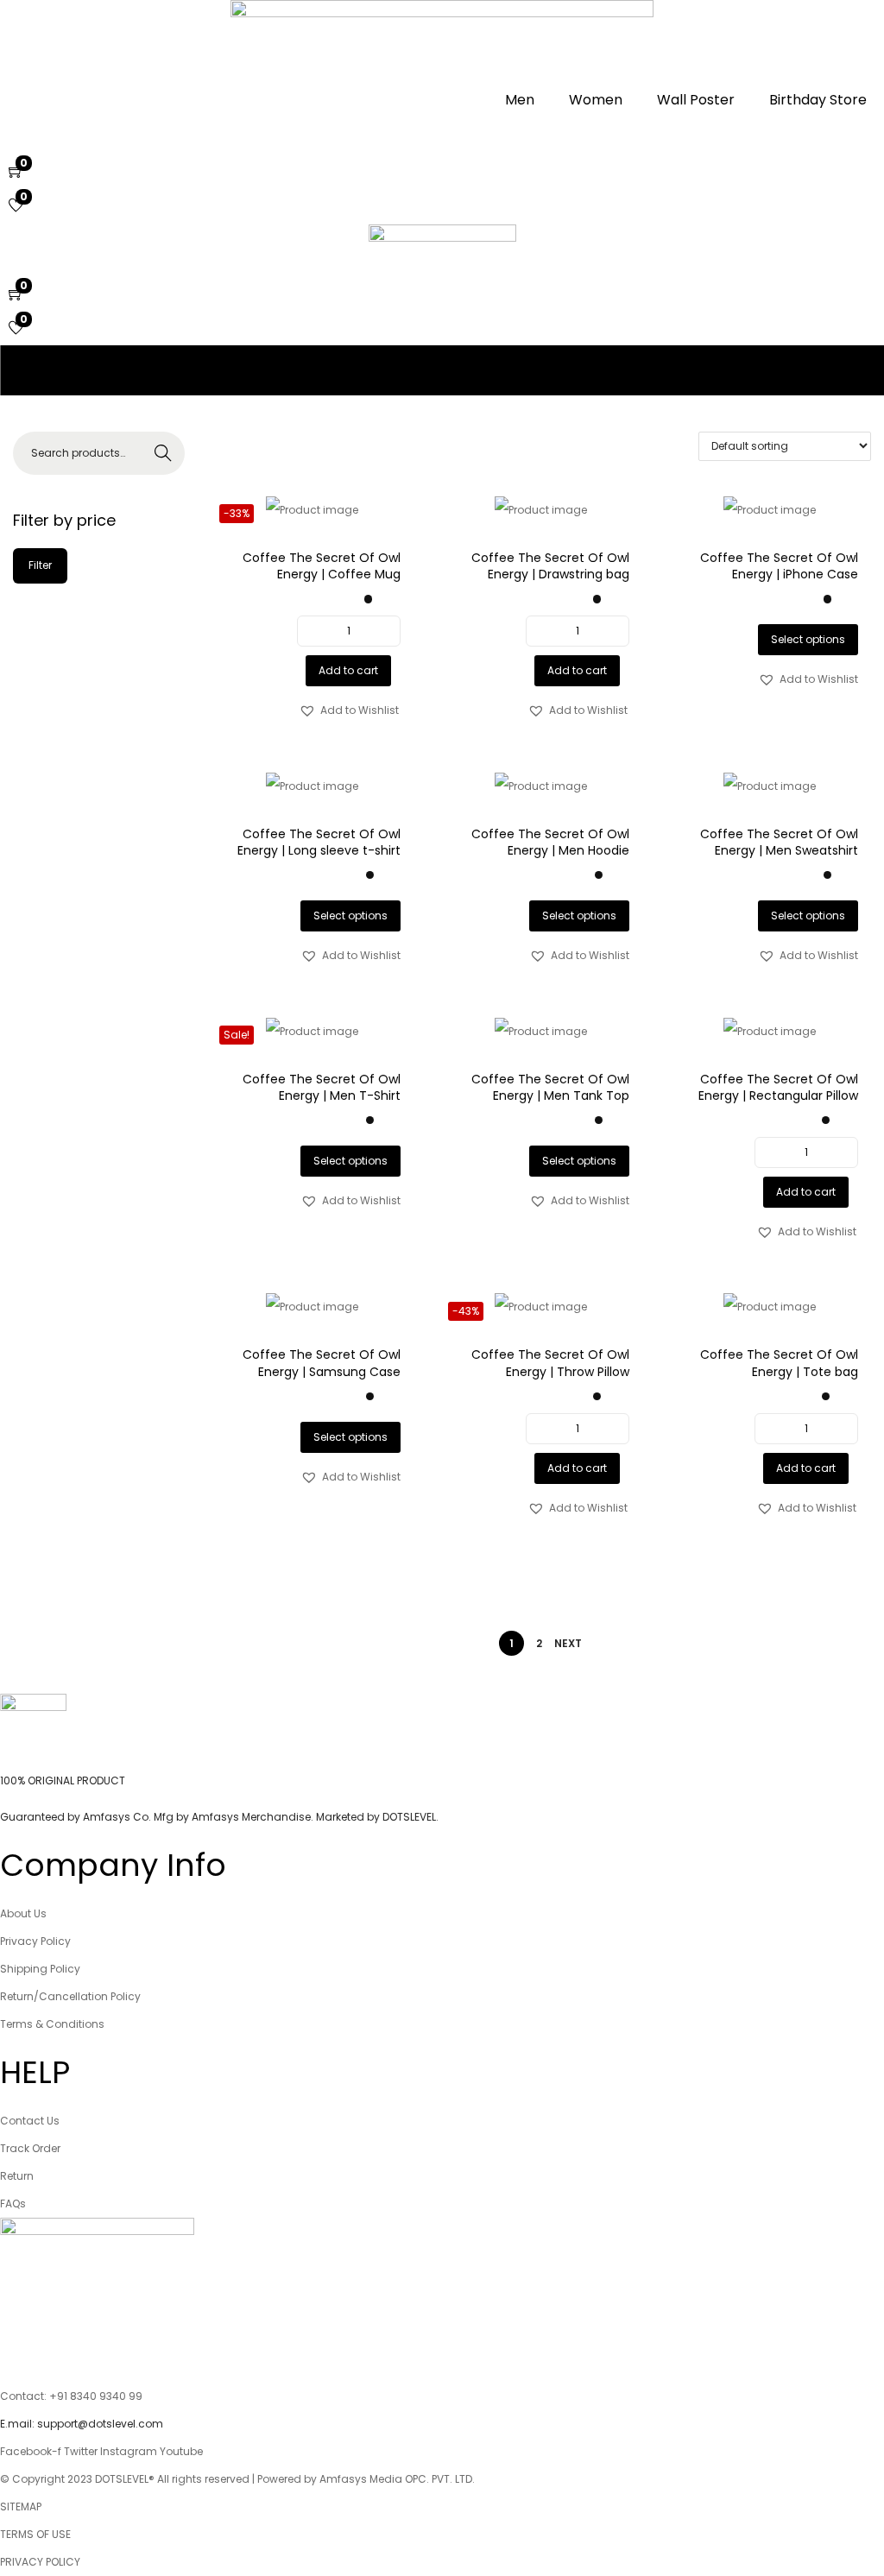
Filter (40, 565)
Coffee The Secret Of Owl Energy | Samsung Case (322, 1363)
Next (568, 1643)
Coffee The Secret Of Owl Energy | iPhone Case (779, 566)
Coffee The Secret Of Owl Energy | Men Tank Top (550, 1088)
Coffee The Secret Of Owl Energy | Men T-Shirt (322, 1088)
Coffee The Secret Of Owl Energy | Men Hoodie (550, 843)
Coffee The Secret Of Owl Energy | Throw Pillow (550, 1363)
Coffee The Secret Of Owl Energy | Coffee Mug (322, 566)
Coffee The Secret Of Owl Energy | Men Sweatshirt (779, 843)
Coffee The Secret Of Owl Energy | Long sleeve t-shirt (319, 843)
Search (163, 453)
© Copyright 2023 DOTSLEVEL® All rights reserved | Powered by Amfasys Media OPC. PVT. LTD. (237, 2479)
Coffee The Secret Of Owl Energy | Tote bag (779, 1363)
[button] (349, 710)
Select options (808, 639)
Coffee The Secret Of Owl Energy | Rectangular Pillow (778, 1088)
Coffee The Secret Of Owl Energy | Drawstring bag (550, 566)
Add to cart (348, 670)
